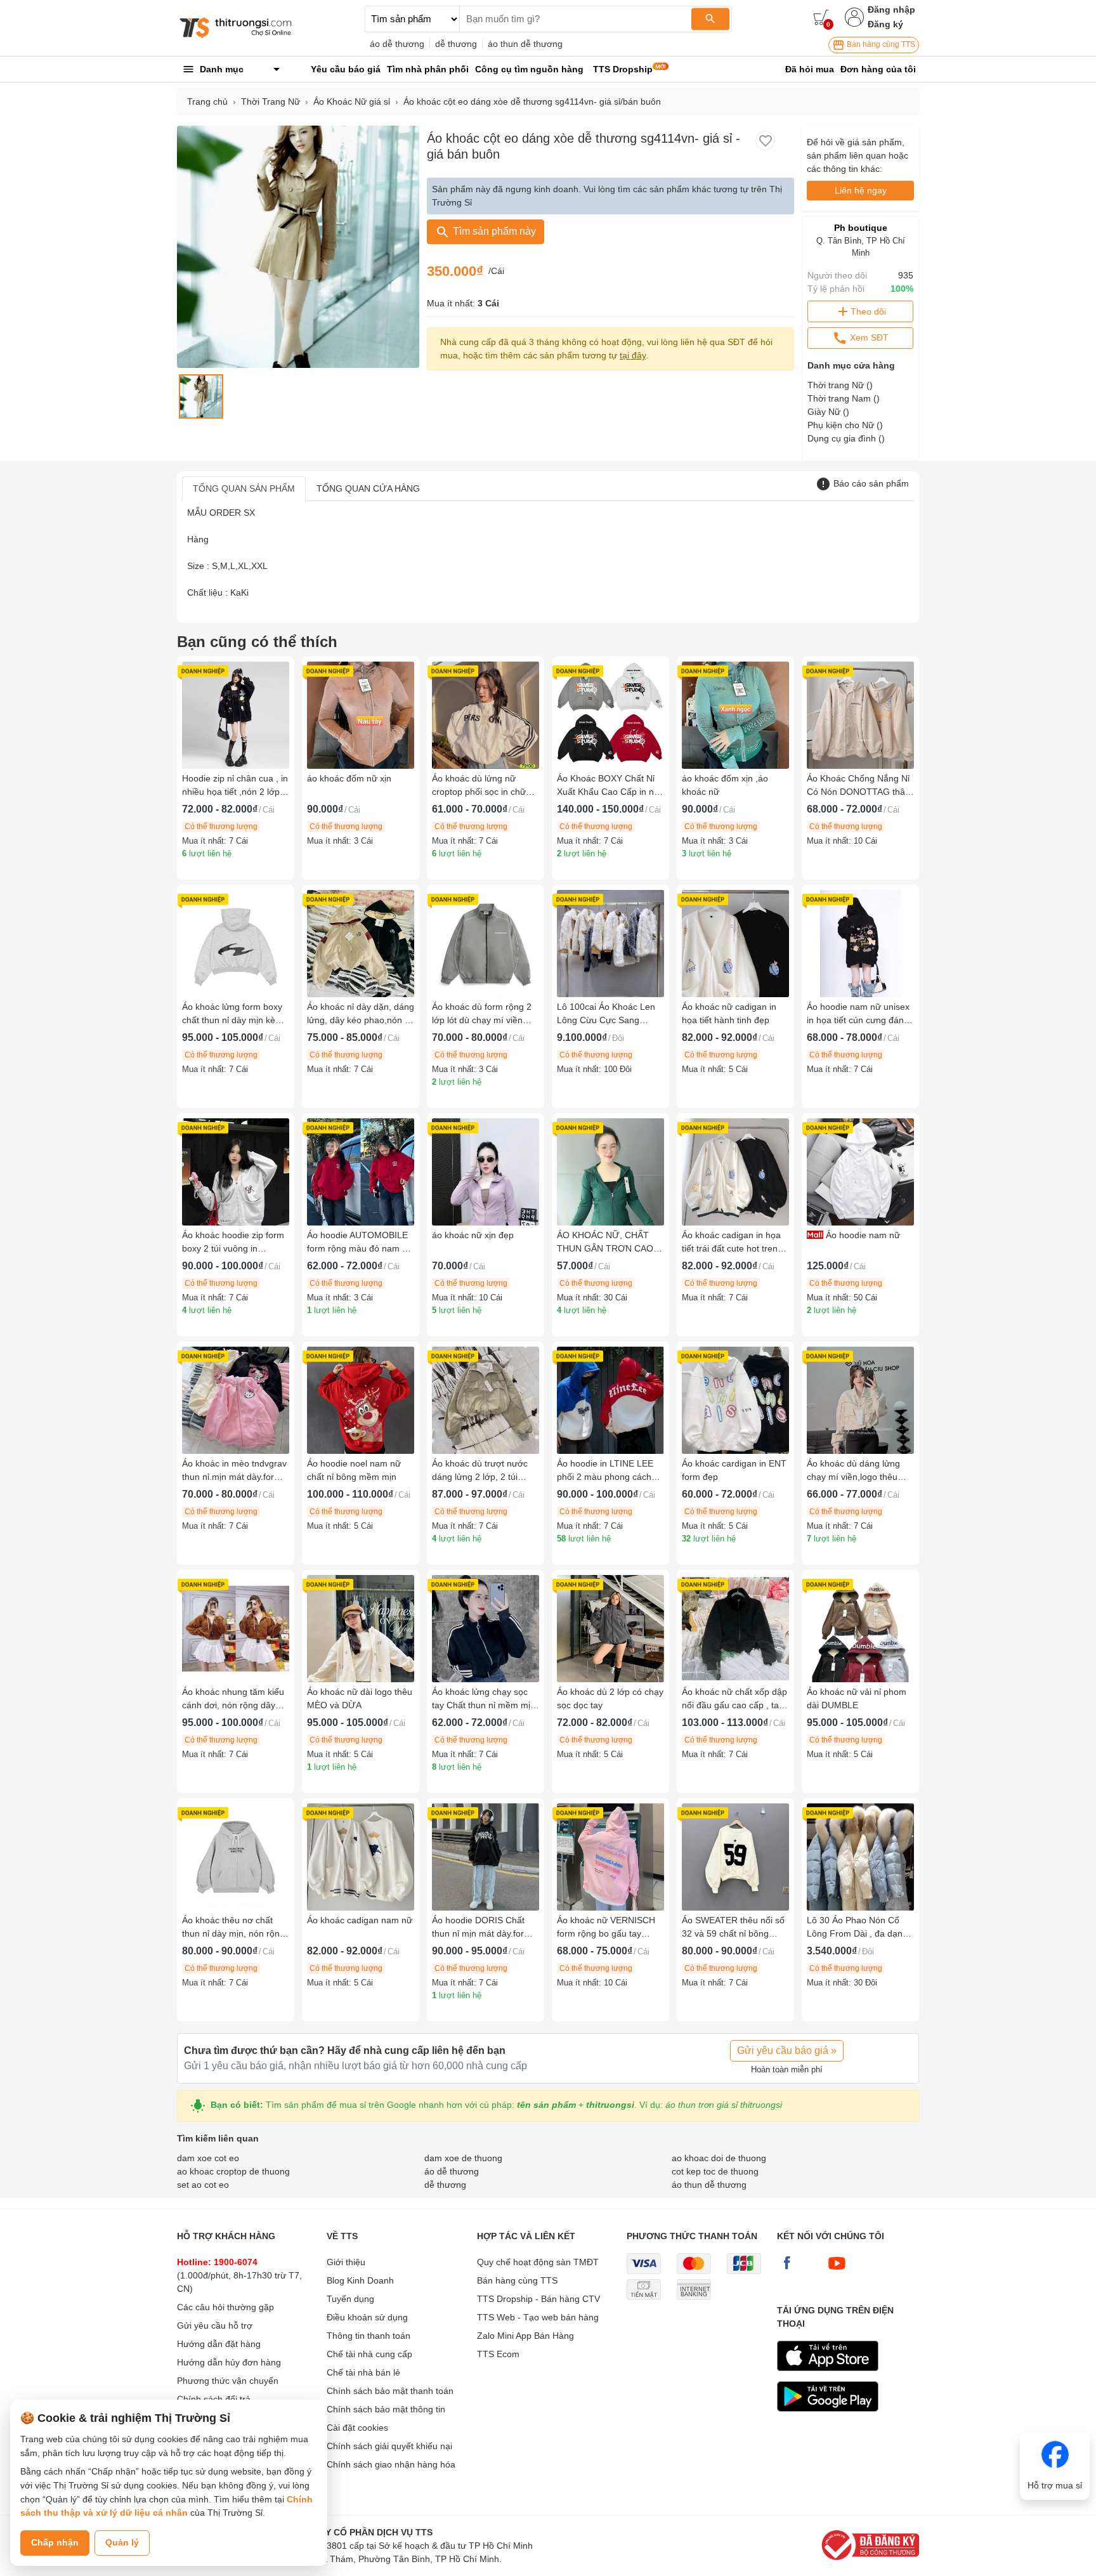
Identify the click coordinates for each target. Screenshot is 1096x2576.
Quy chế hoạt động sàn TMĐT (538, 2262)
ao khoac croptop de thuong (233, 2171)
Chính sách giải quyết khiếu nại (389, 2446)
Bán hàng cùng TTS (880, 44)
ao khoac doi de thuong (719, 2158)
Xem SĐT (868, 337)
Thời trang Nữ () (840, 385)
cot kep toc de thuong (715, 2171)
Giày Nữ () (828, 412)
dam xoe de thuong (463, 2158)
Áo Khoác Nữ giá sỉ (352, 101)
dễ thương (456, 44)
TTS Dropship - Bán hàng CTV (538, 2299)
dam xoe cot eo (208, 2158)
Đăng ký (885, 24)
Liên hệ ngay (861, 190)
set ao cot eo (203, 2185)
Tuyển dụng (350, 2299)
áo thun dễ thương (525, 44)
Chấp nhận (55, 2542)
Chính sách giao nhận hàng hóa (391, 2464)
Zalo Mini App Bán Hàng (525, 2336)
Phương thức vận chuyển (228, 2381)
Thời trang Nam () (844, 398)
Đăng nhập (891, 10)
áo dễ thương (397, 44)
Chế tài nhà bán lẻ (363, 2372)
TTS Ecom (498, 2354)
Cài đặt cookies (357, 2428)
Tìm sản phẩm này (493, 231)
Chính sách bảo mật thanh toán (390, 2391)
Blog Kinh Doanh (360, 2280)
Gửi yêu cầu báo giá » (787, 2050)
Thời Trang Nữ (271, 101)
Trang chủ (207, 101)
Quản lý (122, 2542)
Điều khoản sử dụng (367, 2317)
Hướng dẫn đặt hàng (219, 2344)
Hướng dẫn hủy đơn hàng (229, 2362)
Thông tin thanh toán (369, 2336)
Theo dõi (868, 311)
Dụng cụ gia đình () (846, 438)
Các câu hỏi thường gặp (225, 2307)
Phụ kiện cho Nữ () (845, 425)
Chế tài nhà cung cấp (369, 2354)
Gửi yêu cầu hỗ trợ (215, 2325)
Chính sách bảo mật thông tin (386, 2409)
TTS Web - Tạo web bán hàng (538, 2317)
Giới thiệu (346, 2262)
